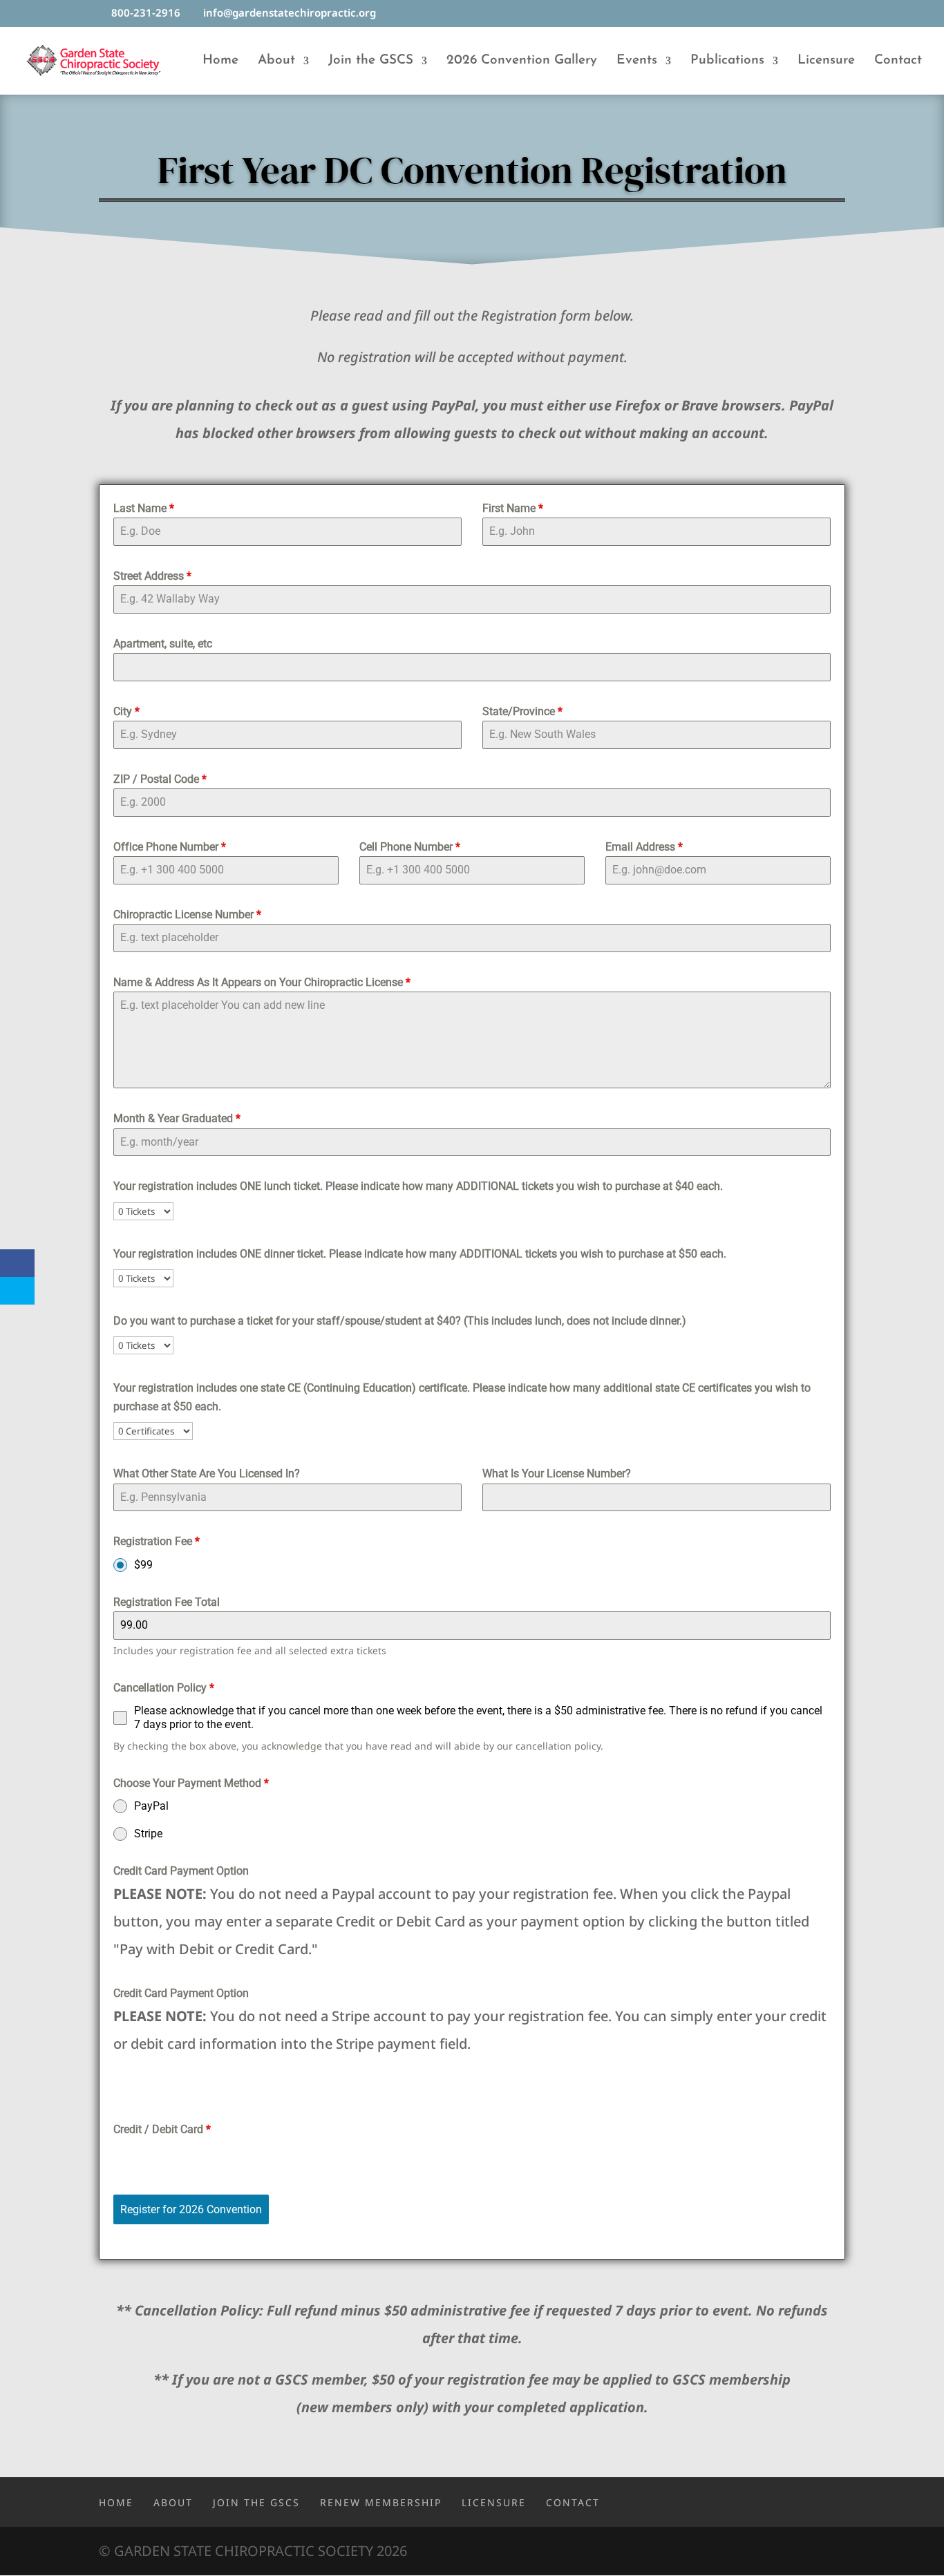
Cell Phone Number (410, 847)
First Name (513, 508)
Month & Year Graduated (177, 1118)
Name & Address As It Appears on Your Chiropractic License (262, 982)
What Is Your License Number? (557, 1474)
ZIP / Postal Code (160, 779)
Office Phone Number (170, 847)
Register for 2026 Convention (191, 2209)
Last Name (144, 508)
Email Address (644, 847)
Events (637, 61)
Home (220, 61)
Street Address (152, 576)
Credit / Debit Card (162, 2129)
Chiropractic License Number (187, 915)
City (126, 711)
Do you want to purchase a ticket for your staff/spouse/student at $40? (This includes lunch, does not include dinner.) (400, 1321)
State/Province (522, 711)
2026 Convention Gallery (522, 61)
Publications (727, 61)
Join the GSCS (371, 61)
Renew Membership (381, 2502)
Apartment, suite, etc (163, 644)
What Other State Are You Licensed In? (207, 1474)
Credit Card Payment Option (181, 1871)
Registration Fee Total (167, 1602)
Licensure (826, 61)
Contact (898, 61)
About (276, 61)
